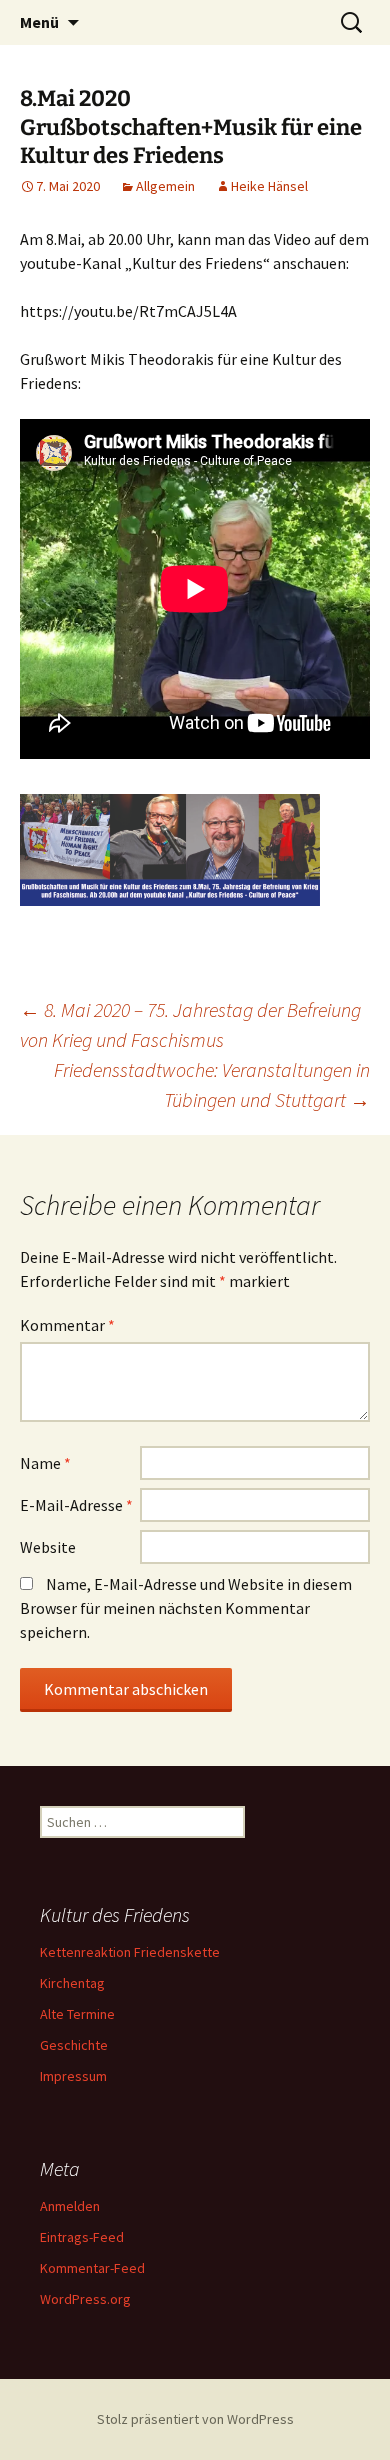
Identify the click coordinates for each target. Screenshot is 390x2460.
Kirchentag (72, 1983)
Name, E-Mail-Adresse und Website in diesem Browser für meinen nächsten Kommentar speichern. (186, 1608)
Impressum (73, 2076)
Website (48, 1547)
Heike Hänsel (269, 186)
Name (45, 1463)
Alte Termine (77, 2014)
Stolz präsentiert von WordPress (195, 2419)
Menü (39, 22)
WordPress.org (85, 2299)
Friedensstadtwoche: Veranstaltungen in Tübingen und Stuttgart (212, 1084)
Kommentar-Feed (92, 2268)
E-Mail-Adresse (76, 1505)
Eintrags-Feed (82, 2237)
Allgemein (165, 186)
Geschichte (74, 2045)
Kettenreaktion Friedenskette (130, 1952)
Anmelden (70, 2206)
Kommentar (67, 1325)
